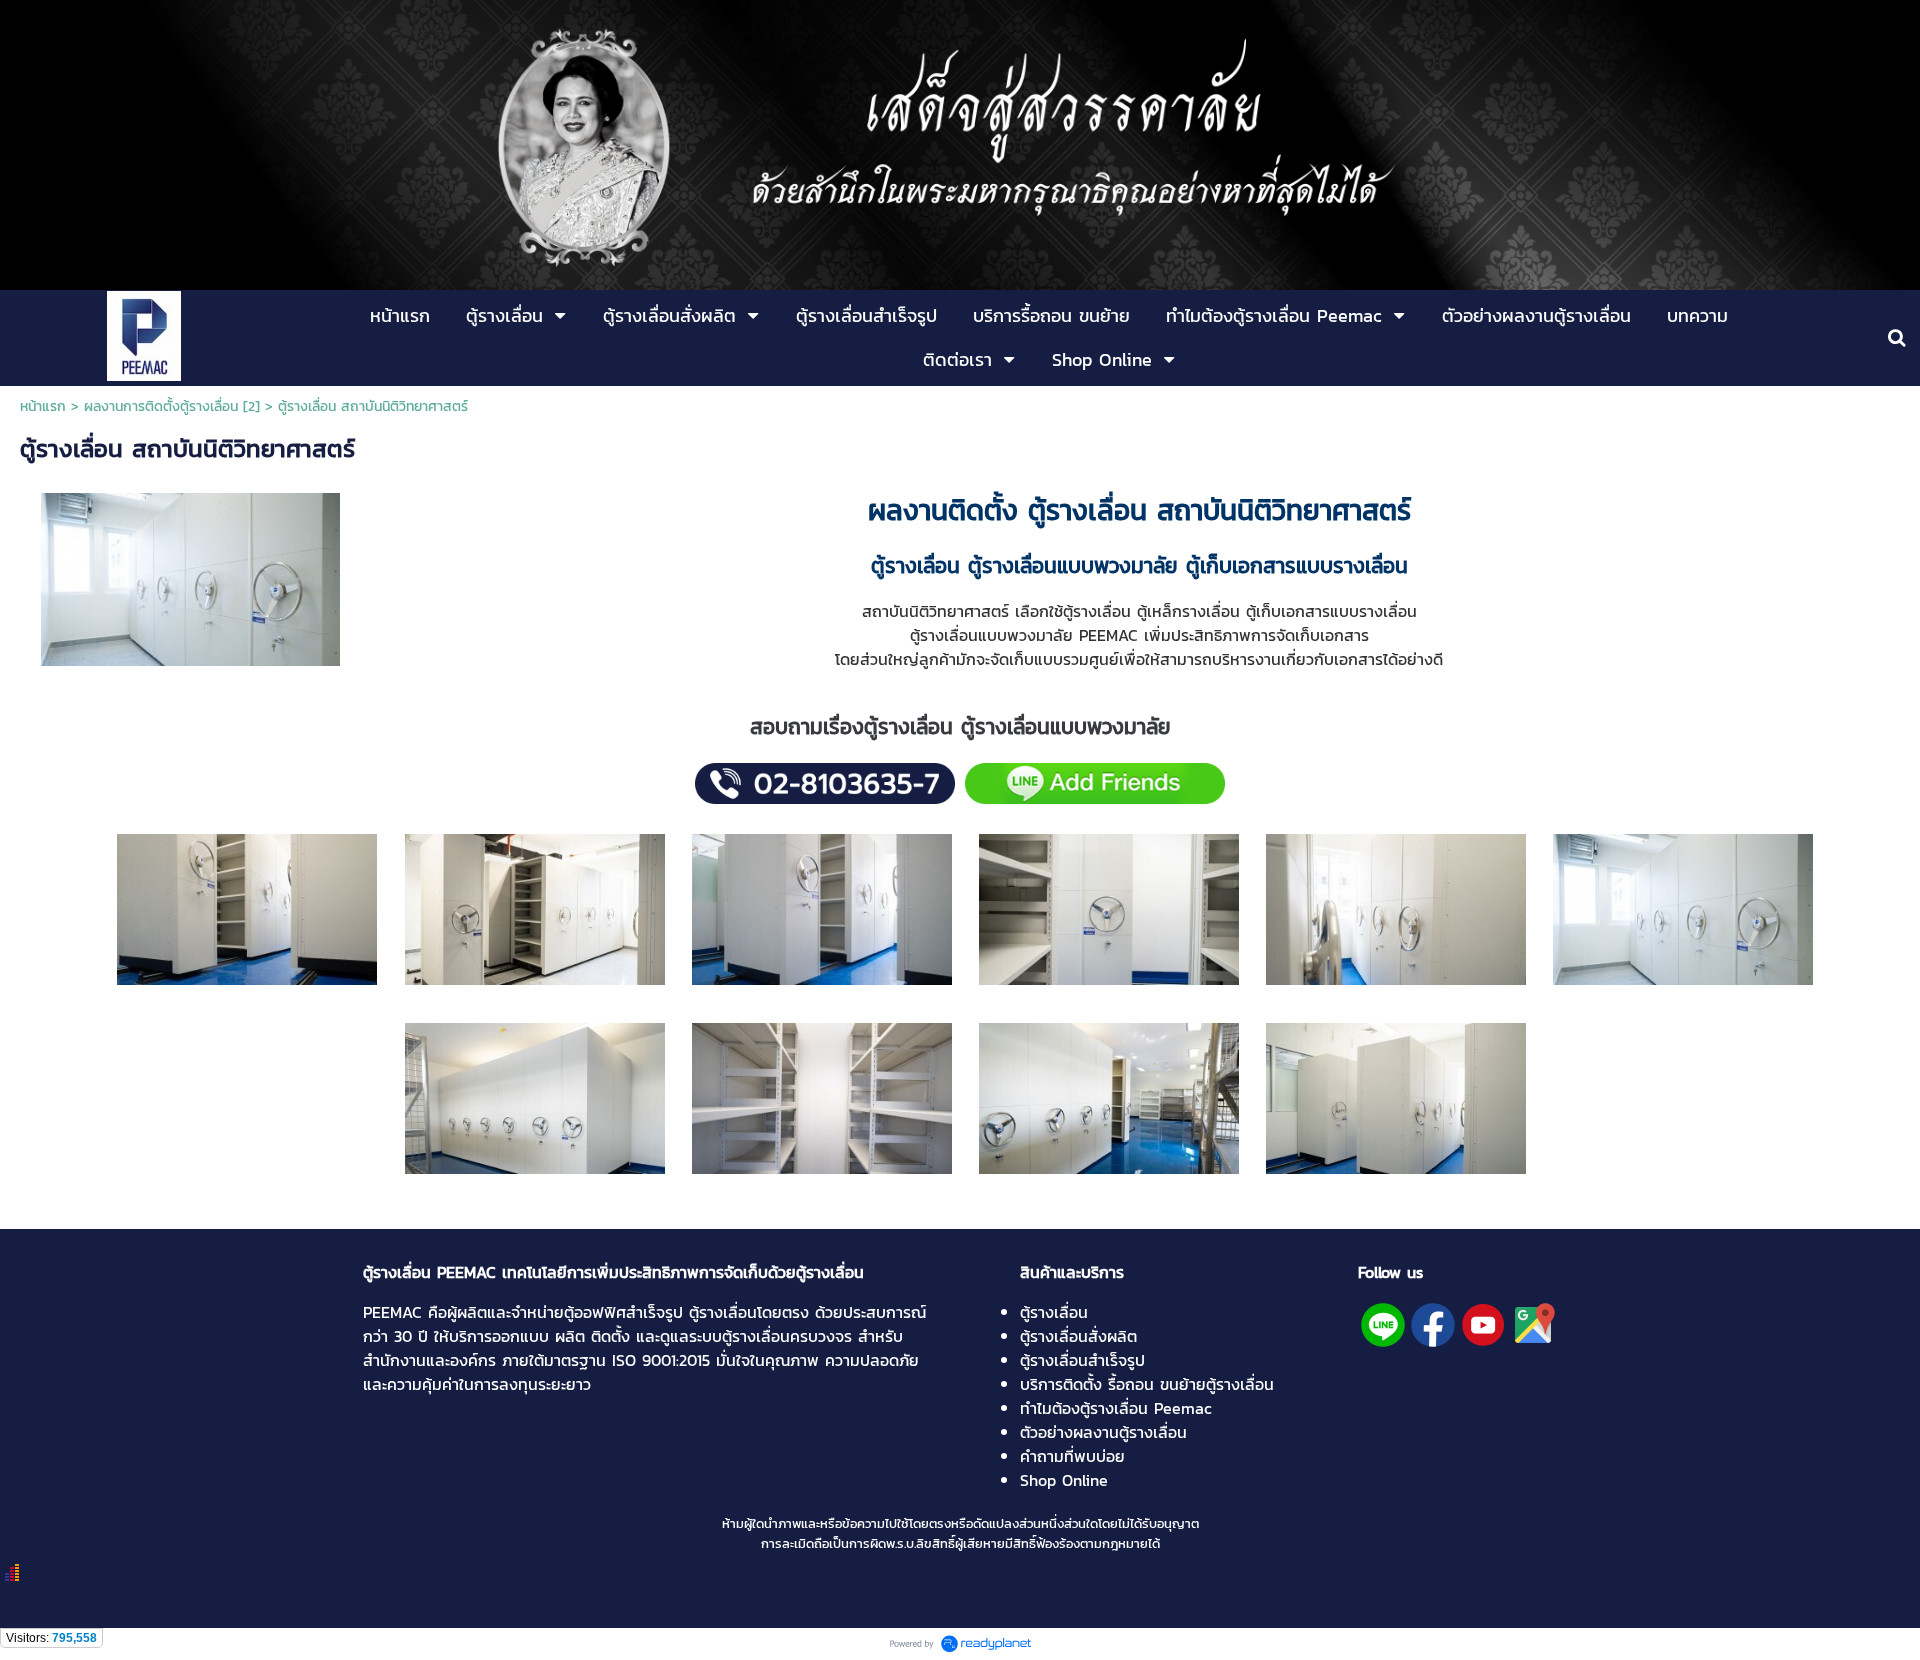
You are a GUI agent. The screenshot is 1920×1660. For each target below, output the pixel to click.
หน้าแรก (43, 406)
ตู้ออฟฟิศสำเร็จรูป (623, 1312)
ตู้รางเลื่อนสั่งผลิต (1078, 1336)
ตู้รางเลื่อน (1054, 1312)
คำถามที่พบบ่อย (1072, 1456)
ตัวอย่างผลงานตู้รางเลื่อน (1103, 1432)
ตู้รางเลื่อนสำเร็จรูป (1082, 1360)
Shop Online (1064, 1480)
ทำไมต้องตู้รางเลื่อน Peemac (1116, 1408)
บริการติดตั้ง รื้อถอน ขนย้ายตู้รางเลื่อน (1147, 1384)
